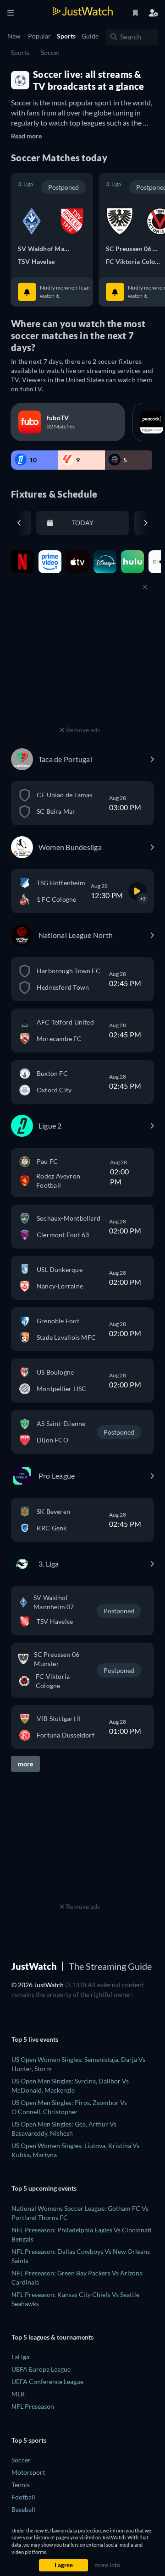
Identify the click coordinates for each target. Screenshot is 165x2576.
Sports (20, 52)
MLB (18, 2394)
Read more (26, 136)
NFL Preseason (33, 2406)
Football (23, 2497)
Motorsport (28, 2472)
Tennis (21, 2485)
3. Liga (25, 184)
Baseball (23, 2509)
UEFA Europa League (41, 2369)
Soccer (50, 52)
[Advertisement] (80, 666)
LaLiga (20, 2357)
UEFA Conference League (47, 2381)
